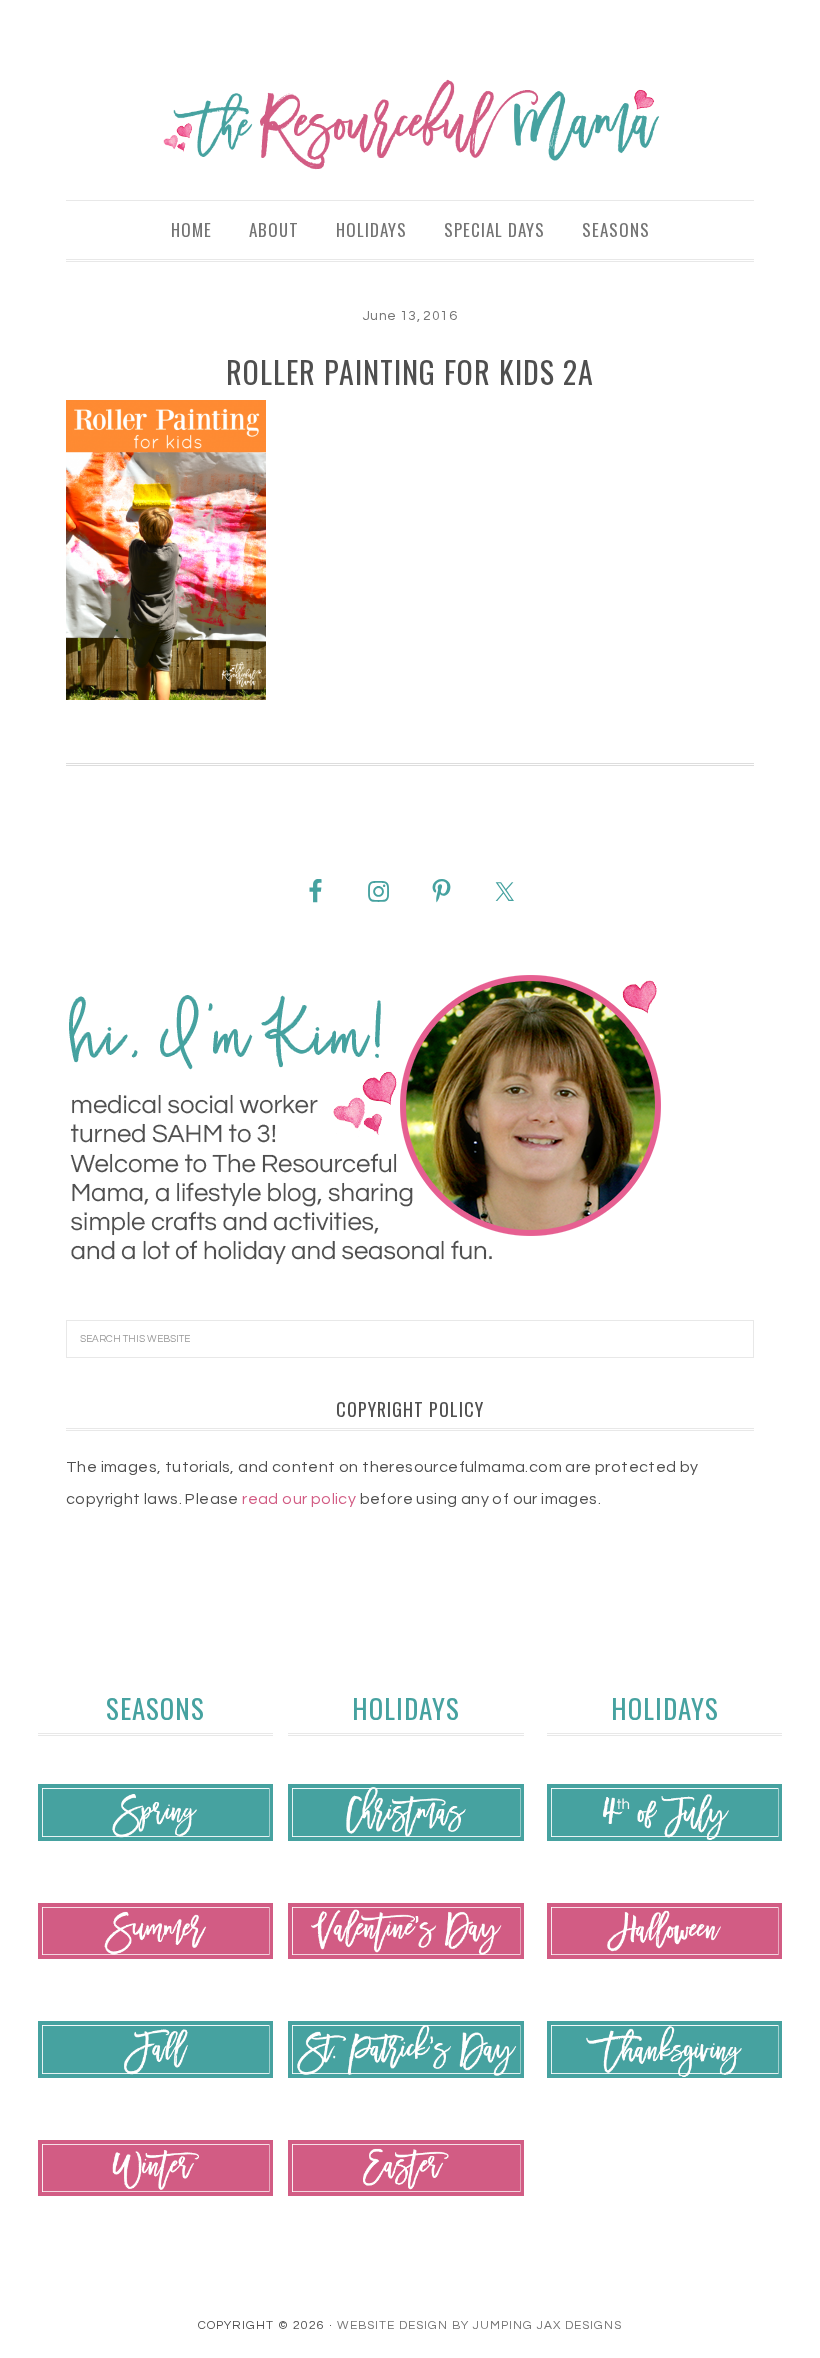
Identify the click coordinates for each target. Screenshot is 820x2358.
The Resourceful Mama (410, 125)
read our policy (299, 1499)
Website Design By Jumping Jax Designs (479, 2325)
